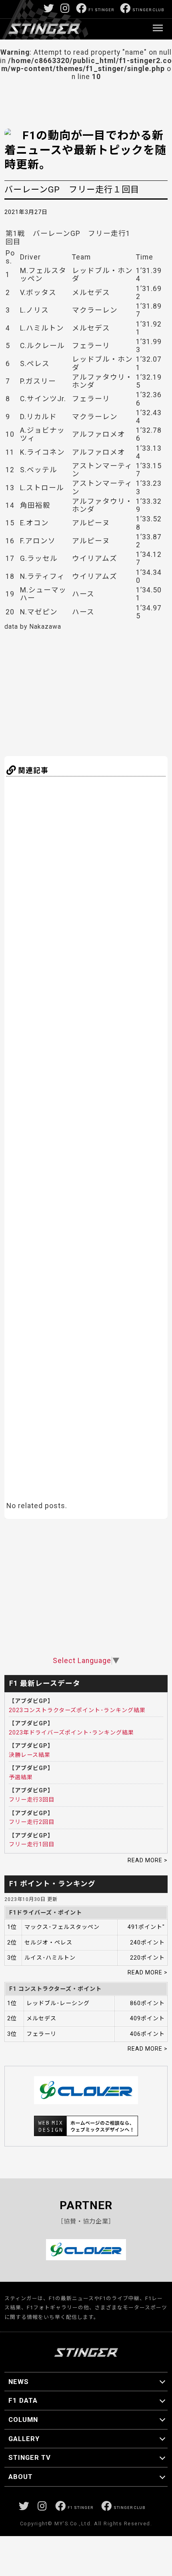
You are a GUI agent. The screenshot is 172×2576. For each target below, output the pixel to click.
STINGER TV (30, 2457)
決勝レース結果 (30, 1755)
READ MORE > (148, 1860)
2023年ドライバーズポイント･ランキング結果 (71, 1733)
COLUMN (23, 2420)
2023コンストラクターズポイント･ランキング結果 (77, 1710)
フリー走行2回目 (32, 1822)
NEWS (19, 2382)
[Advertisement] (83, 692)
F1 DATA (23, 2400)
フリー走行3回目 (32, 1800)
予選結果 (21, 1777)
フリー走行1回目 (32, 1844)
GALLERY (24, 2439)
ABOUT (21, 2477)
